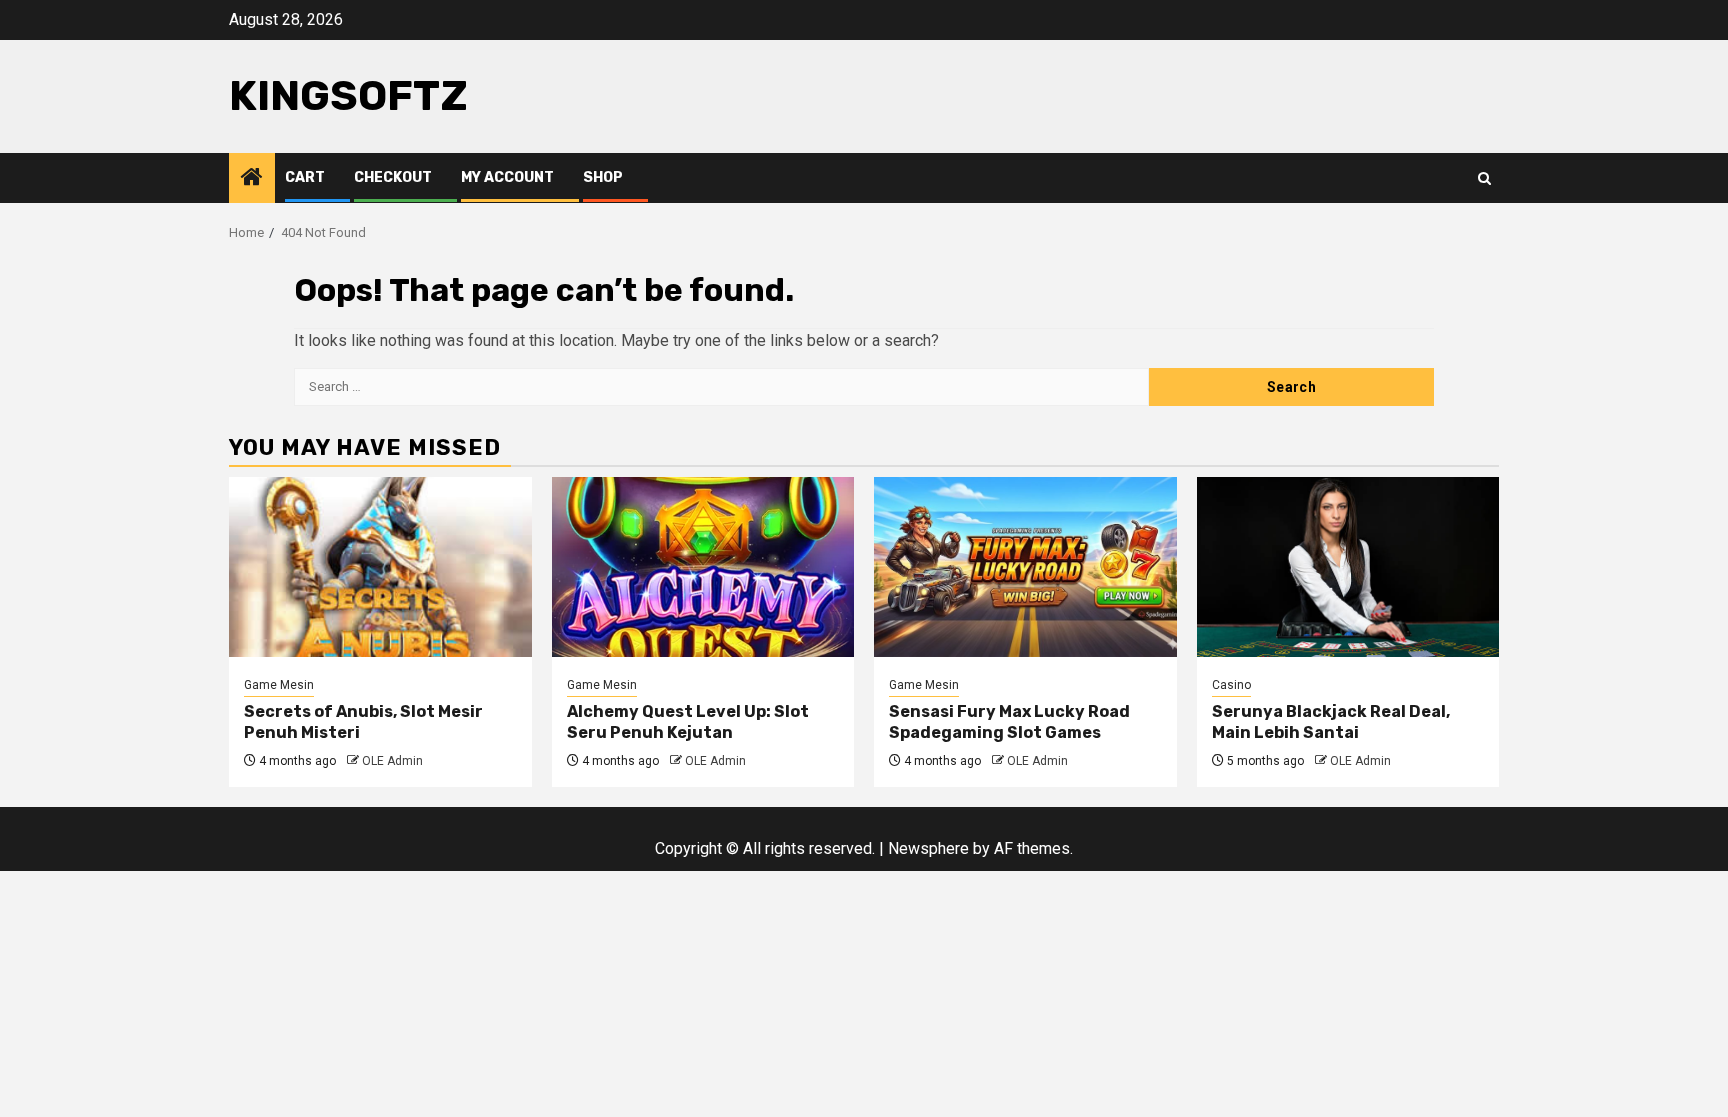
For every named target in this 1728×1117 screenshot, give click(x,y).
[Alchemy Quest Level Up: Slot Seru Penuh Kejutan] (703, 567)
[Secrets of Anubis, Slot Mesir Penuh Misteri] (380, 567)
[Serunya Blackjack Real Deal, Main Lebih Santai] (1348, 567)
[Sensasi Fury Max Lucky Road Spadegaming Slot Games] (1025, 567)
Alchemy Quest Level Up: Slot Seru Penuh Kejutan (688, 722)
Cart (305, 177)
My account (507, 177)
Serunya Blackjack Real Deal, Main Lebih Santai (1331, 722)
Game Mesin (279, 685)
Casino (1231, 685)
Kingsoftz (348, 96)
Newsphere (928, 848)
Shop (603, 177)
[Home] (252, 179)
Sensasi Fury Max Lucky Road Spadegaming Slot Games (1009, 722)
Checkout (393, 177)
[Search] (1484, 178)
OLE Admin (392, 761)
